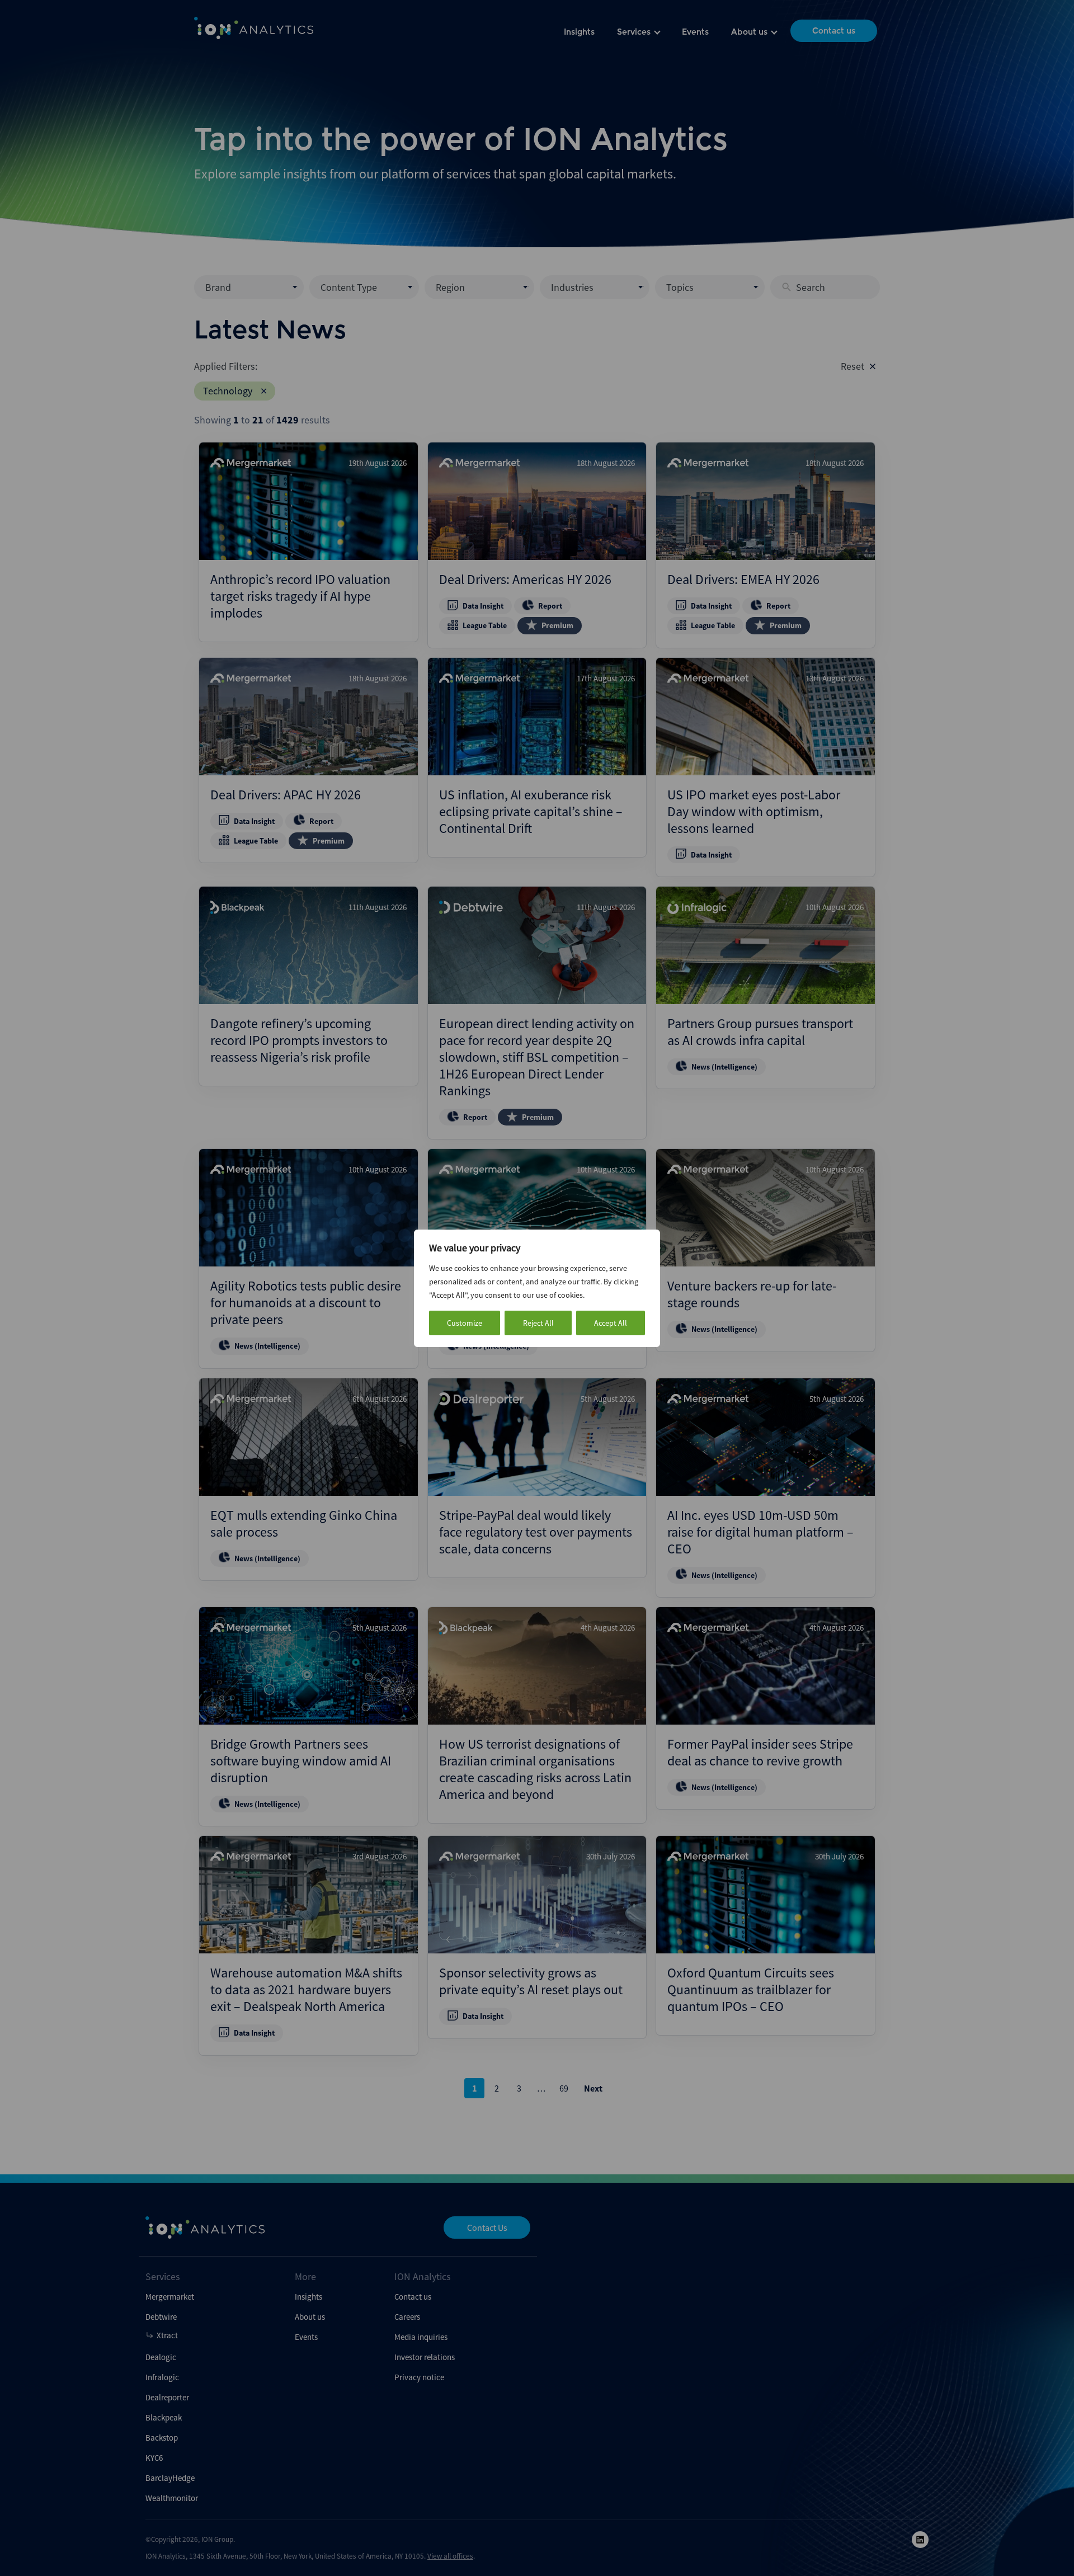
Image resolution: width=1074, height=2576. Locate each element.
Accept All (611, 1323)
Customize (465, 1323)
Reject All (538, 1323)
